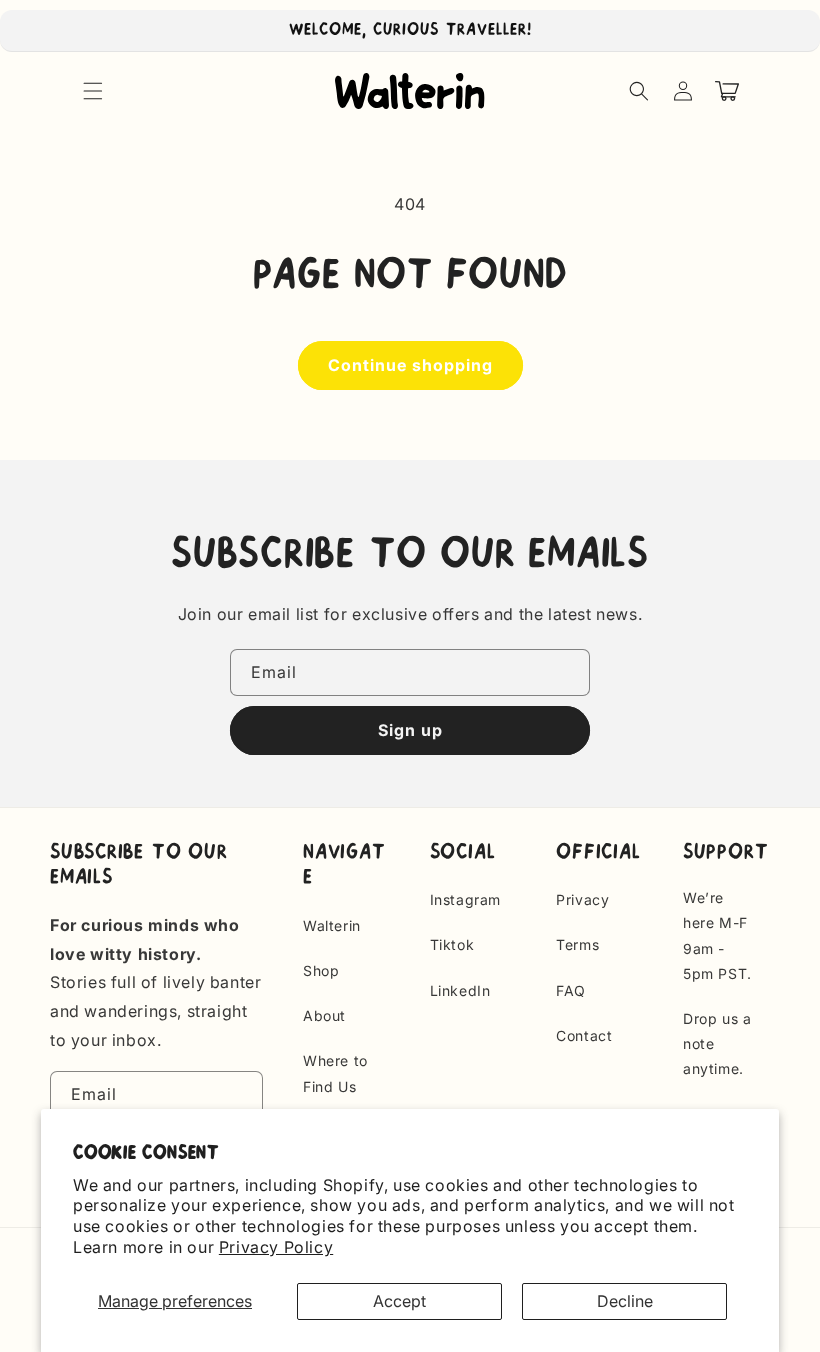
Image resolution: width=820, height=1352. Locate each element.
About (324, 1015)
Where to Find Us (335, 1073)
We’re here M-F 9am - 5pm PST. (717, 935)
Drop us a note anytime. (717, 1043)
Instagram (465, 899)
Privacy (582, 899)
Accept (399, 1301)
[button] (93, 91)
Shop (321, 970)
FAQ (571, 990)
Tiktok (452, 944)
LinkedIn (460, 990)
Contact (584, 1035)
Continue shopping (410, 365)
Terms (577, 944)
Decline (625, 1301)
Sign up (410, 730)
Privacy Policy (276, 1247)
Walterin (332, 925)
